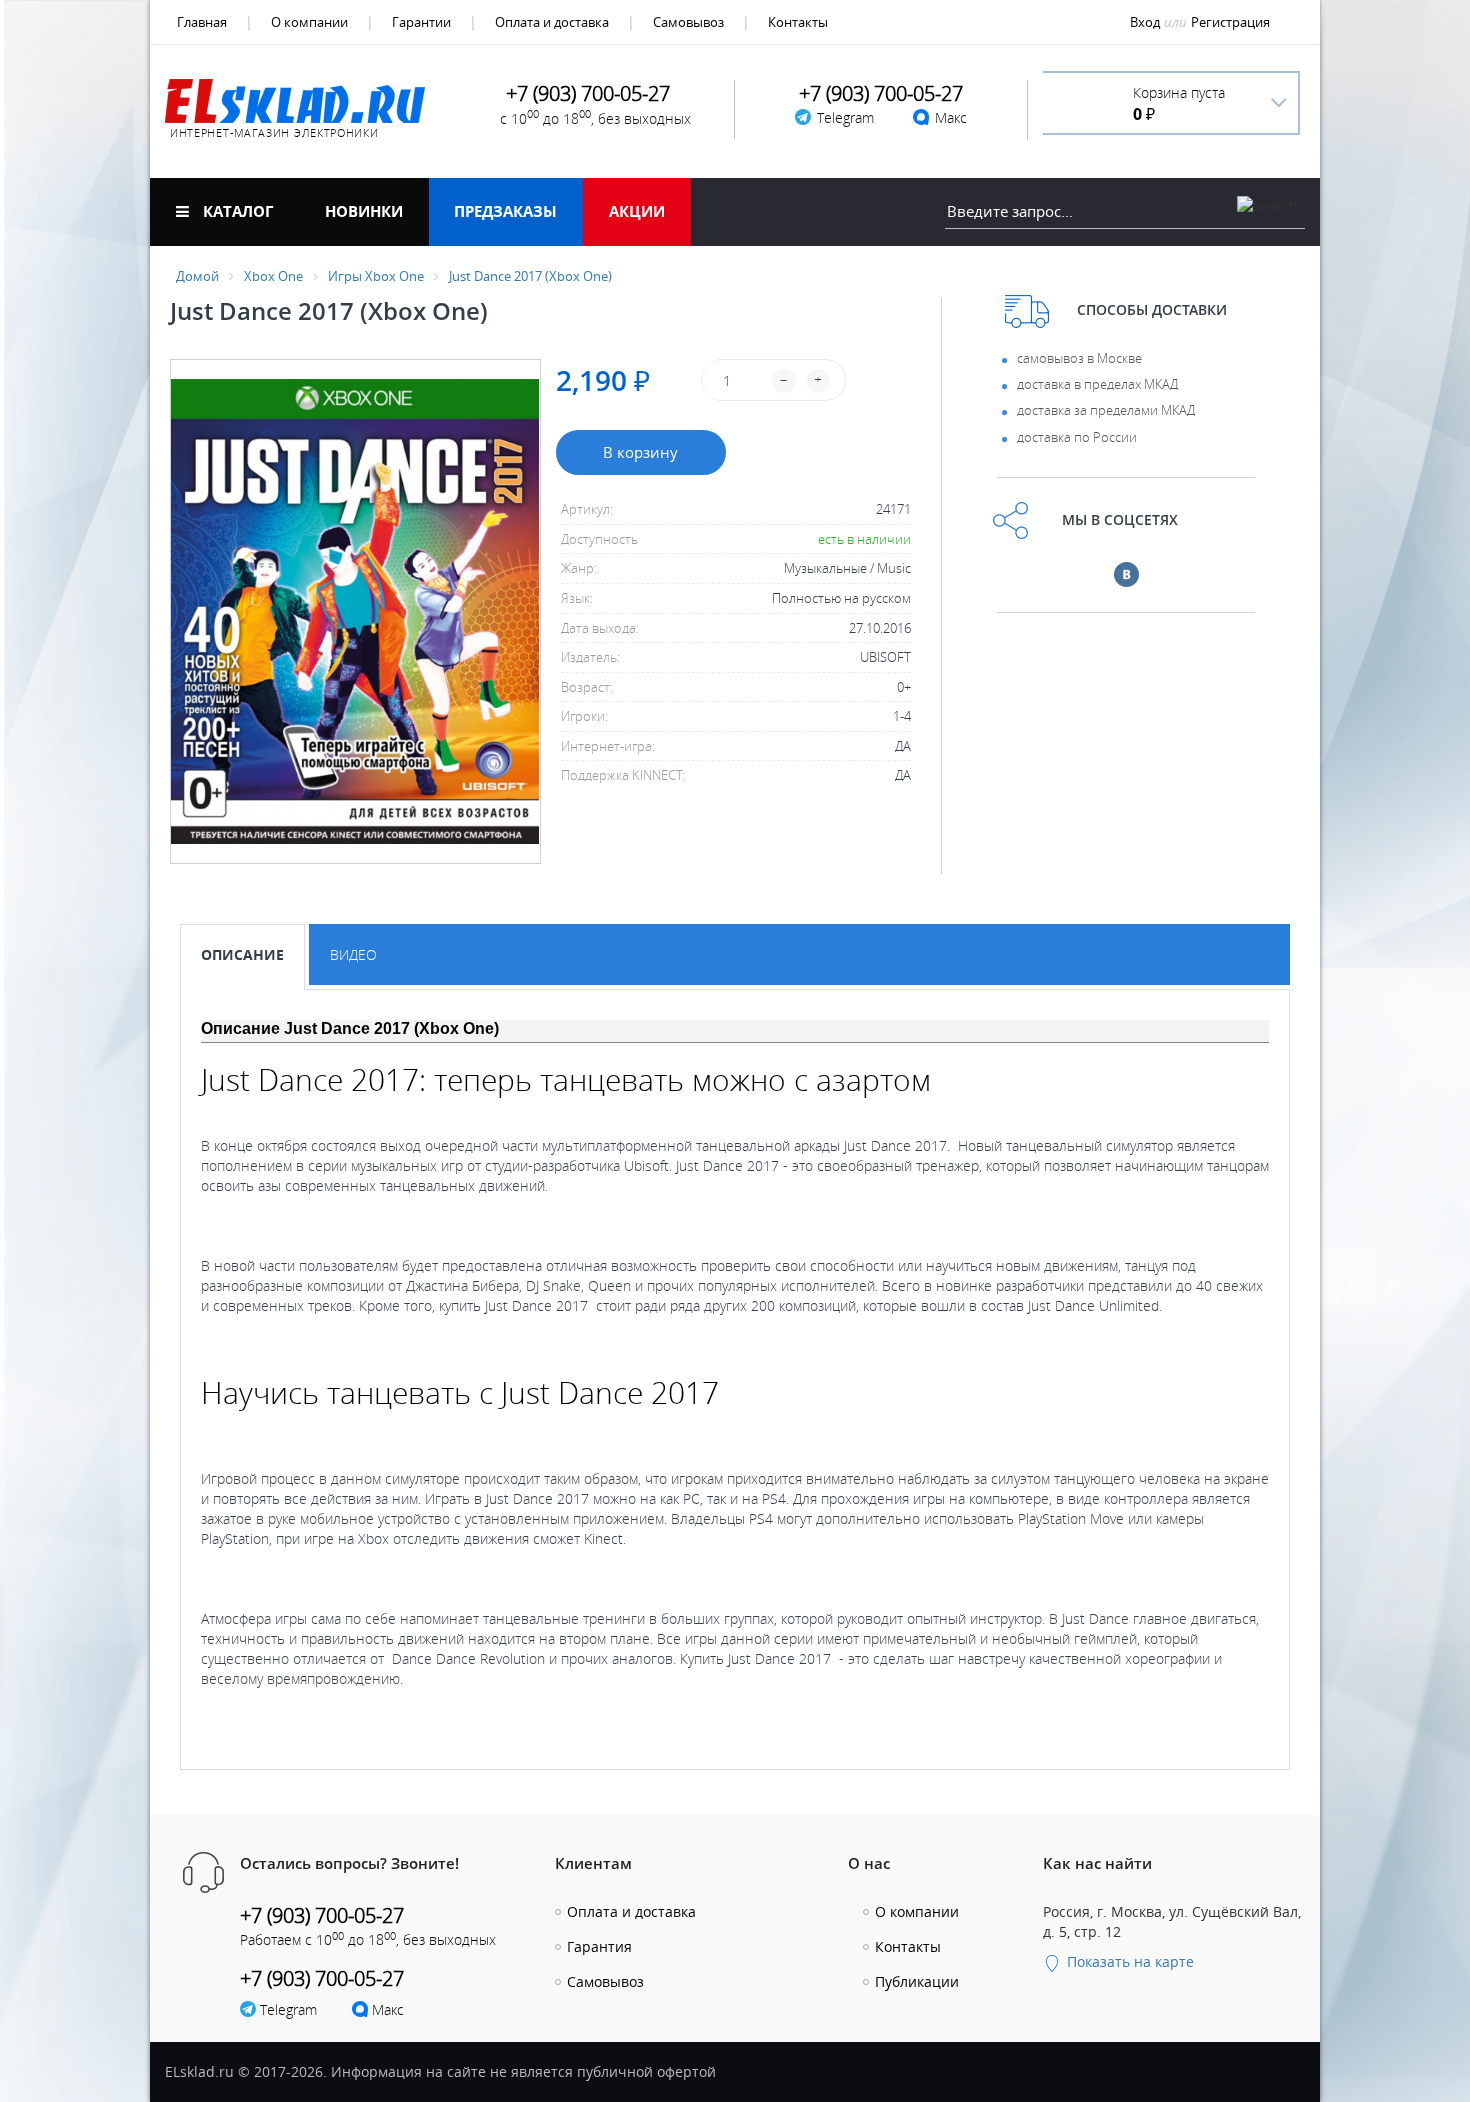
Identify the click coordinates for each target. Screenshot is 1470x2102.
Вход (1145, 22)
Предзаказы (505, 211)
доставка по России (1077, 437)
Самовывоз (688, 22)
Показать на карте (1128, 1961)
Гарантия (599, 1946)
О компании (309, 22)
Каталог (236, 211)
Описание (242, 954)
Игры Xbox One (376, 276)
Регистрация (1230, 22)
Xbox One (273, 276)
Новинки (364, 211)
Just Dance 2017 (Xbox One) (530, 276)
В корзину (640, 452)
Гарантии (421, 22)
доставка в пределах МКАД (1097, 384)
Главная (202, 22)
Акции (637, 211)
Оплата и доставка (552, 22)
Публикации (917, 1981)
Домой (197, 276)
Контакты (798, 22)
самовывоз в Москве (1079, 358)
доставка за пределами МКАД (1106, 410)
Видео (353, 954)
